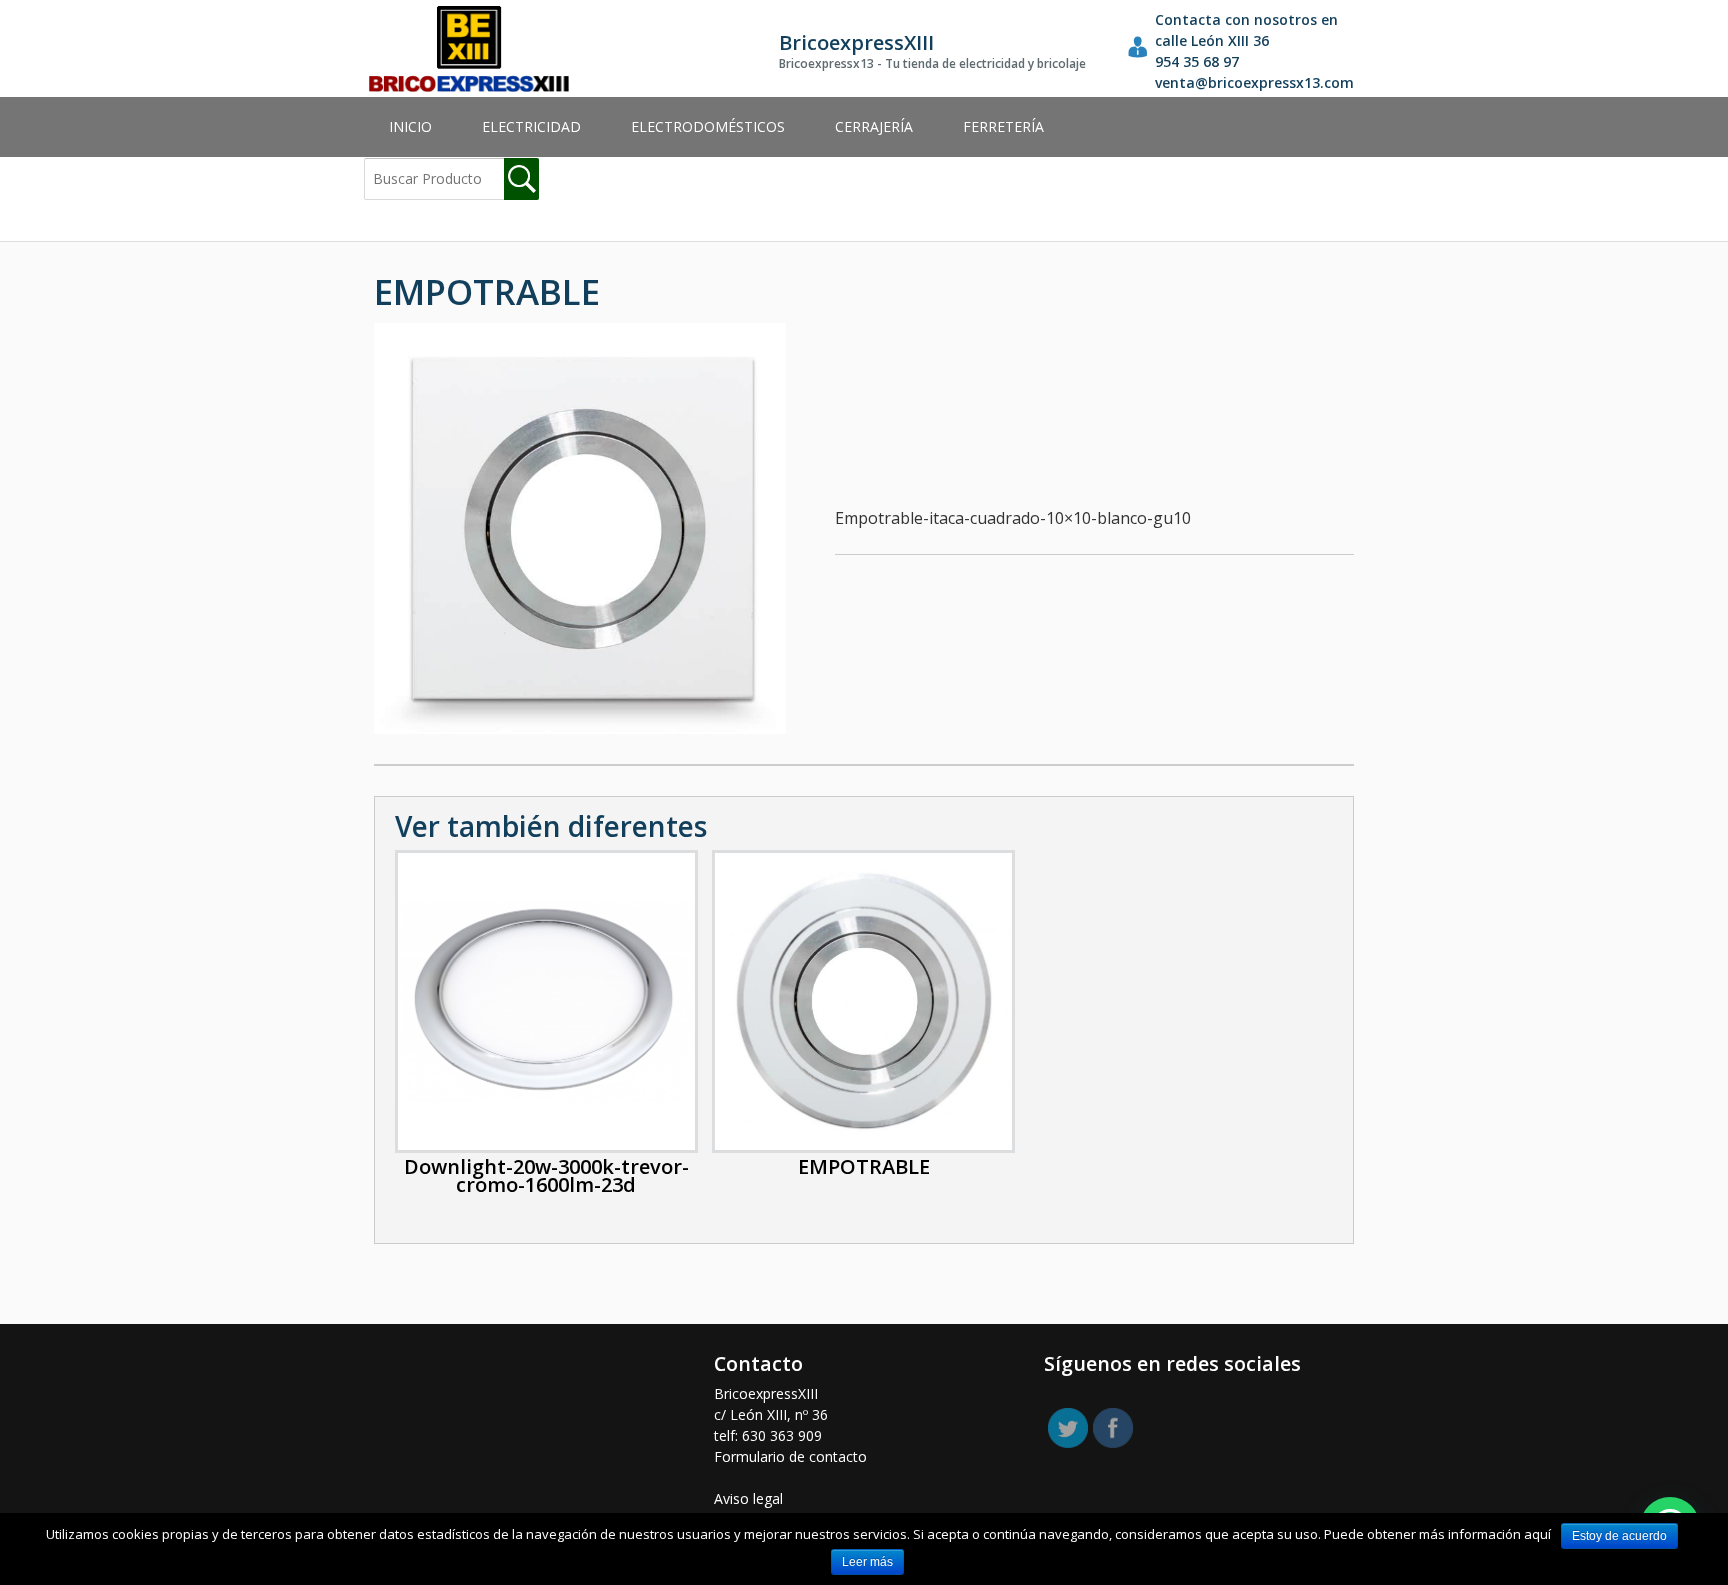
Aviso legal (748, 1498)
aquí (1537, 1534)
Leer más (867, 1562)
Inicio (410, 126)
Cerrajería (874, 126)
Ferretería (1003, 126)
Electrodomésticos (708, 126)
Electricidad (531, 126)
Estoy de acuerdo (1619, 1536)
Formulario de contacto (790, 1456)
